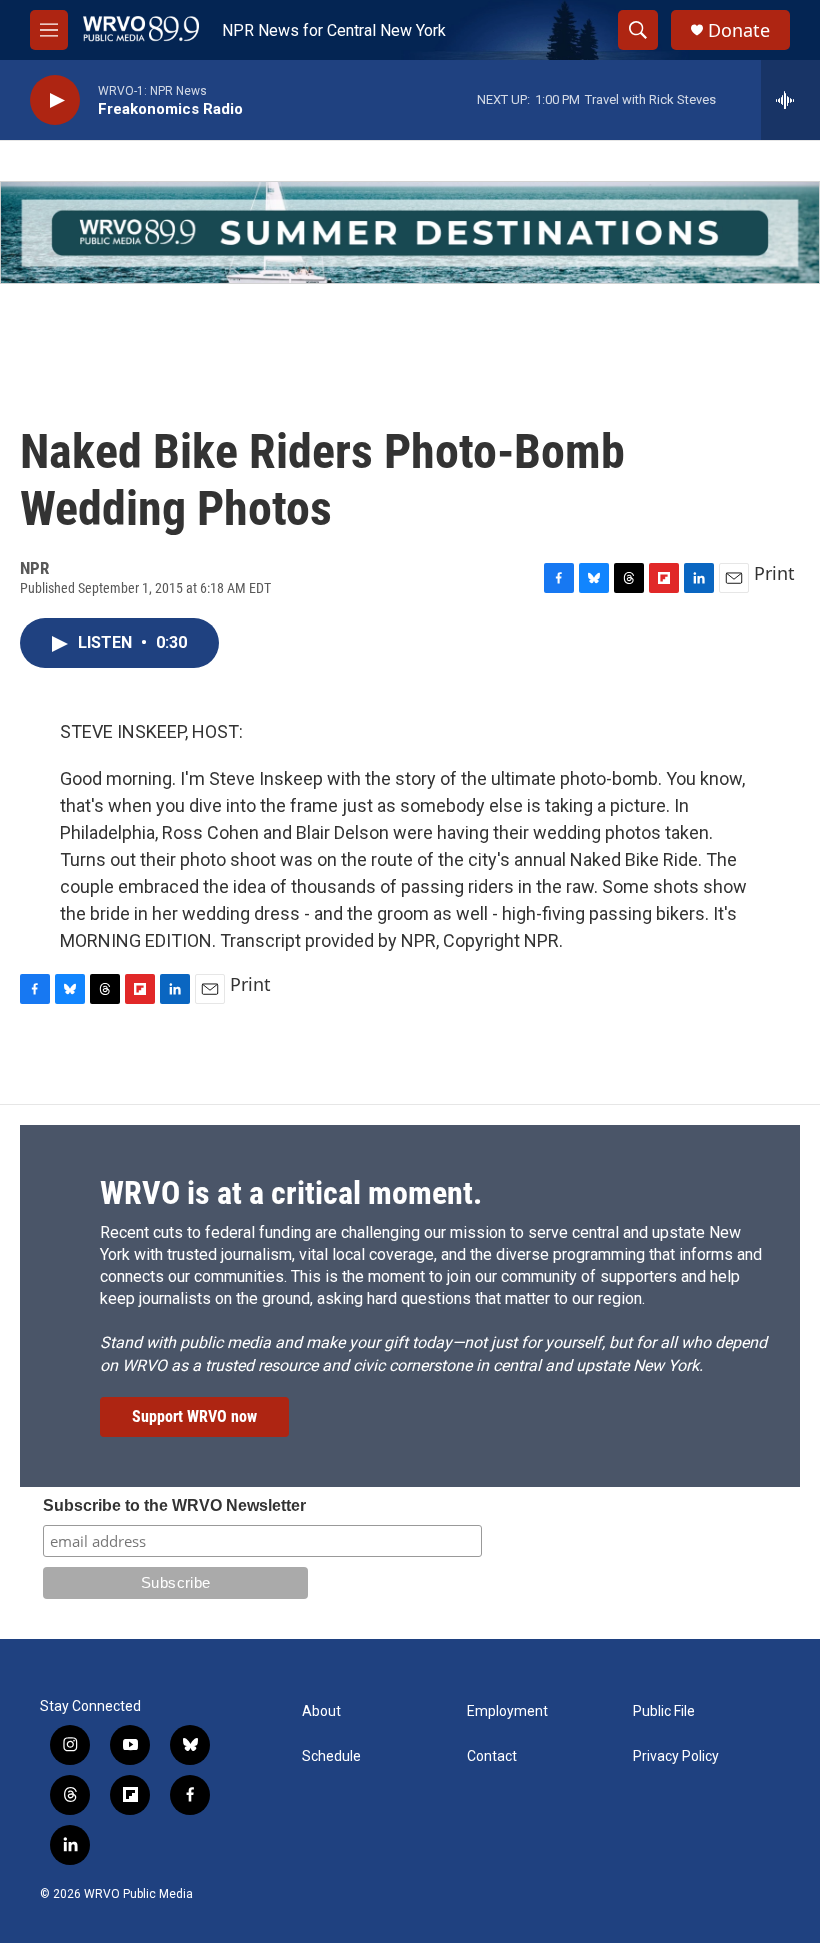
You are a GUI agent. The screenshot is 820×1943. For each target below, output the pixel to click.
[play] (55, 100)
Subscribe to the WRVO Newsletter (174, 1505)
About (321, 1711)
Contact (492, 1756)
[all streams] (790, 100)
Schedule (331, 1756)
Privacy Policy (676, 1756)
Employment (507, 1711)
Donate (739, 30)
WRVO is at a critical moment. (291, 1193)
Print (774, 573)
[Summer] (410, 232)
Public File (664, 1711)
